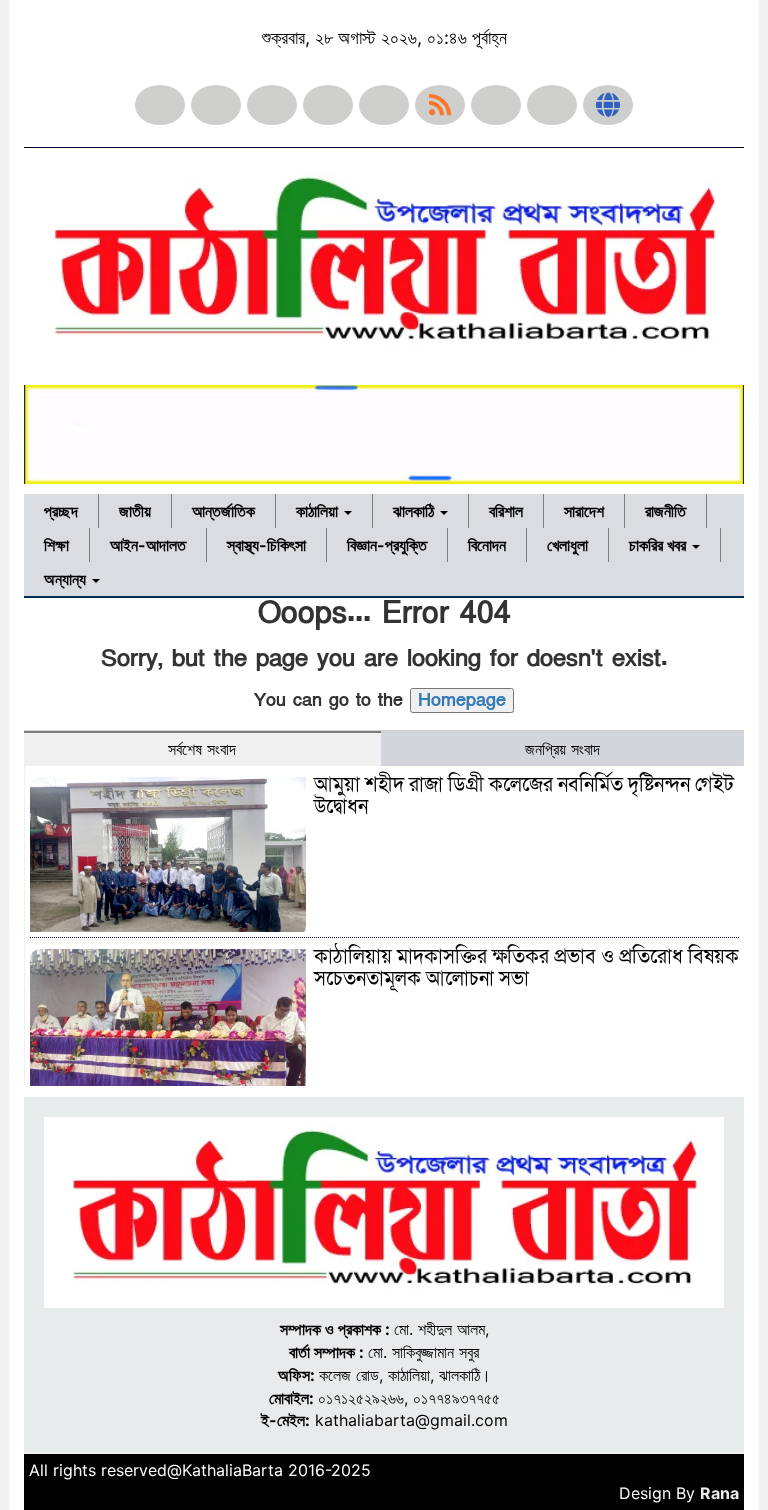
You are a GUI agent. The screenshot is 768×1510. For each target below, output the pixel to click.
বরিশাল (506, 511)
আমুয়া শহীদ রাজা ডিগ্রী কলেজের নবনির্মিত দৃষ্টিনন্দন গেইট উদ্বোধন (524, 796)
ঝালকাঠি (415, 511)
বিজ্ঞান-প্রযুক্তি (387, 545)
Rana (719, 1493)
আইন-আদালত (148, 545)
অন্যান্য (67, 579)
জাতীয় (135, 511)
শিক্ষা (56, 545)
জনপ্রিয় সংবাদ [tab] (562, 749)
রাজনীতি (665, 511)
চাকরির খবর (659, 545)
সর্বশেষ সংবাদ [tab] (202, 749)
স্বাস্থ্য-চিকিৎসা (266, 545)
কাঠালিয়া (319, 511)
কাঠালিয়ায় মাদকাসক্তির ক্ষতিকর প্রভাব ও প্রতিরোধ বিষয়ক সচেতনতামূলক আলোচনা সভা (526, 968)
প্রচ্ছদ (61, 511)
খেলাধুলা (567, 545)
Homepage (462, 700)
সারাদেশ (584, 511)
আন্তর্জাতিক (223, 511)
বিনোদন (487, 545)
